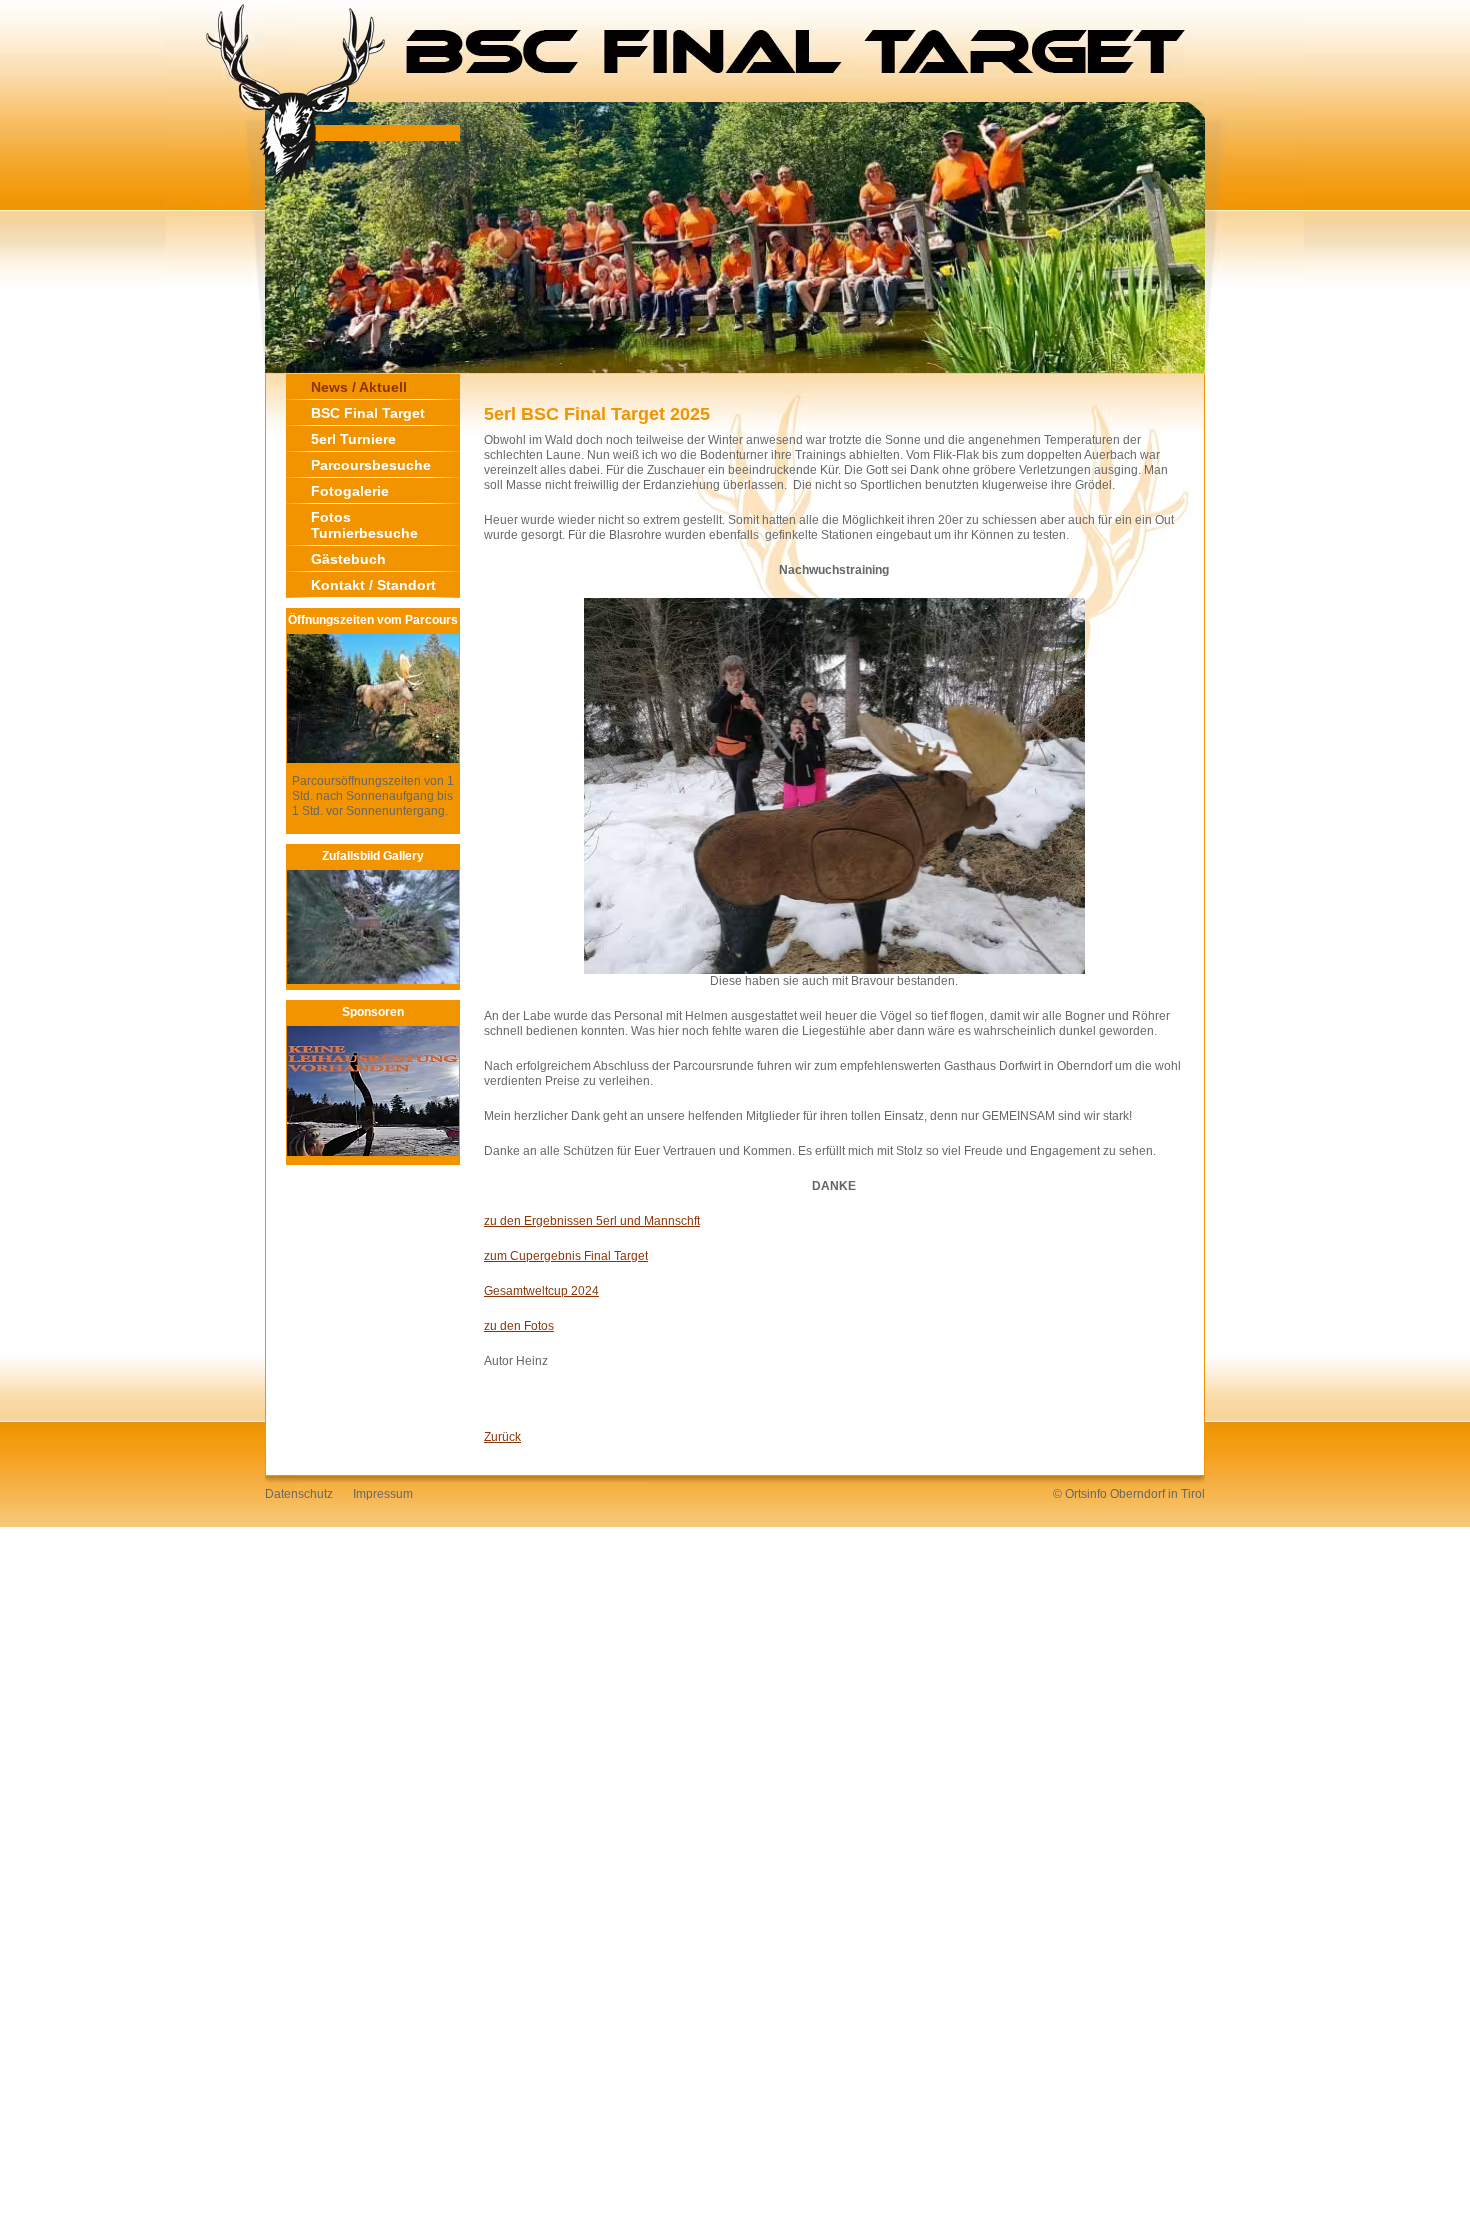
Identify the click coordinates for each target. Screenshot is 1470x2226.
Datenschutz (299, 1494)
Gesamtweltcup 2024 (541, 1291)
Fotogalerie (350, 491)
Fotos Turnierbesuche (364, 525)
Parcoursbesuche (371, 465)
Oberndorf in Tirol (1157, 1494)
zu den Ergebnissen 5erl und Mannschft (592, 1221)
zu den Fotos (519, 1326)
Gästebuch (348, 559)
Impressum (383, 1494)
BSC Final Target (368, 413)
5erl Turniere (353, 439)
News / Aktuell (359, 387)
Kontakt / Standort (373, 585)
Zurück (502, 1437)
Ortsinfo (1086, 1494)
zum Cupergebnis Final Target (566, 1256)
